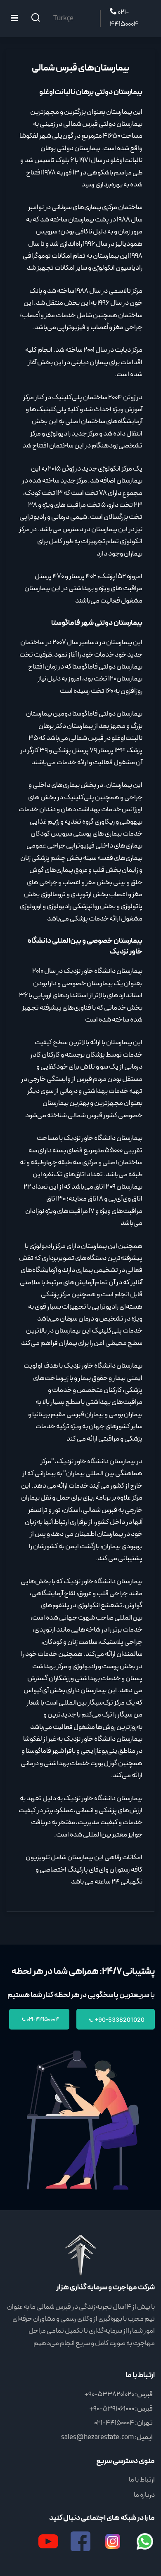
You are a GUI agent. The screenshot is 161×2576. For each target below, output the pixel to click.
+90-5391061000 (112, 2409)
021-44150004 (124, 18)
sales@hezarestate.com (97, 2437)
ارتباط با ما (142, 2480)
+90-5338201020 (119, 2019)
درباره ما (144, 2495)
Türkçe (63, 19)
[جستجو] (36, 19)
